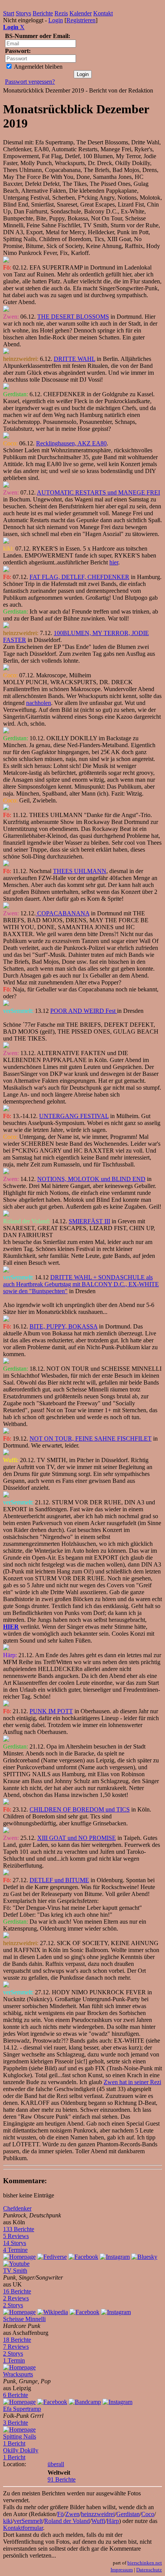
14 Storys (15, 2243)
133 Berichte (19, 2229)
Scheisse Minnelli (24, 2319)
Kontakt (103, 13)
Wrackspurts (18, 2374)
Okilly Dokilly (21, 2450)
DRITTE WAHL (74, 359)
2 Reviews (16, 2298)
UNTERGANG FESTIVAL (74, 1116)
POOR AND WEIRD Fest (84, 1011)
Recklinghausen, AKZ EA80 (71, 443)
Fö (60, 2514)
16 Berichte (17, 2291)
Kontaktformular (23, 2528)
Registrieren (81, 20)
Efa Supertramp (22, 2409)
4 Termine (15, 2250)
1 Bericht (14, 2443)
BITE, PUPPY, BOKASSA (64, 1326)
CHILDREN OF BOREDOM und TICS (80, 1809)
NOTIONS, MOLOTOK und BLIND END (91, 1179)
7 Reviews (16, 2347)
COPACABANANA (63, 913)
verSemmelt (28, 2521)
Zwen (72, 2514)
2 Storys (13, 2305)
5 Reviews (16, 2236)
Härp (113, 2521)
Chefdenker (17, 2208)
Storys (23, 13)
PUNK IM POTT (51, 1711)
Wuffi (98, 2521)
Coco (148, 2514)
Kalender (81, 13)
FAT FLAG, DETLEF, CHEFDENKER (79, 577)
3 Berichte (16, 2423)
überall (56, 2464)
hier (114, 562)
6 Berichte (16, 2395)
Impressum (122, 2570)
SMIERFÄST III (89, 1221)
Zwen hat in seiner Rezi (132, 2082)
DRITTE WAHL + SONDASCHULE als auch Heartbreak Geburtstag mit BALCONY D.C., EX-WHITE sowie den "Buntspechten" (81, 1284)
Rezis (61, 13)
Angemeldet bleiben (38, 67)
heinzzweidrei (98, 2514)
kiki (8, 2521)
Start (9, 13)
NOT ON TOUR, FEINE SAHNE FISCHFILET (91, 1439)
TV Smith (15, 2271)
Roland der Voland (67, 2521)
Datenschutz (149, 2570)
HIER (11, 1627)
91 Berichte (62, 2479)
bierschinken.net (145, 2563)
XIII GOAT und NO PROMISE (77, 1838)
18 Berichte (17, 2340)
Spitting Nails (20, 2436)
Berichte (43, 13)
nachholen (39, 703)
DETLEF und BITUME (59, 1880)
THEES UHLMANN (80, 871)
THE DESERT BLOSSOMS (73, 317)
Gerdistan (128, 2514)
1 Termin (14, 2360)
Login (56, 20)
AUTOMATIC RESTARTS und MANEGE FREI (98, 492)
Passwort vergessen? (30, 82)
